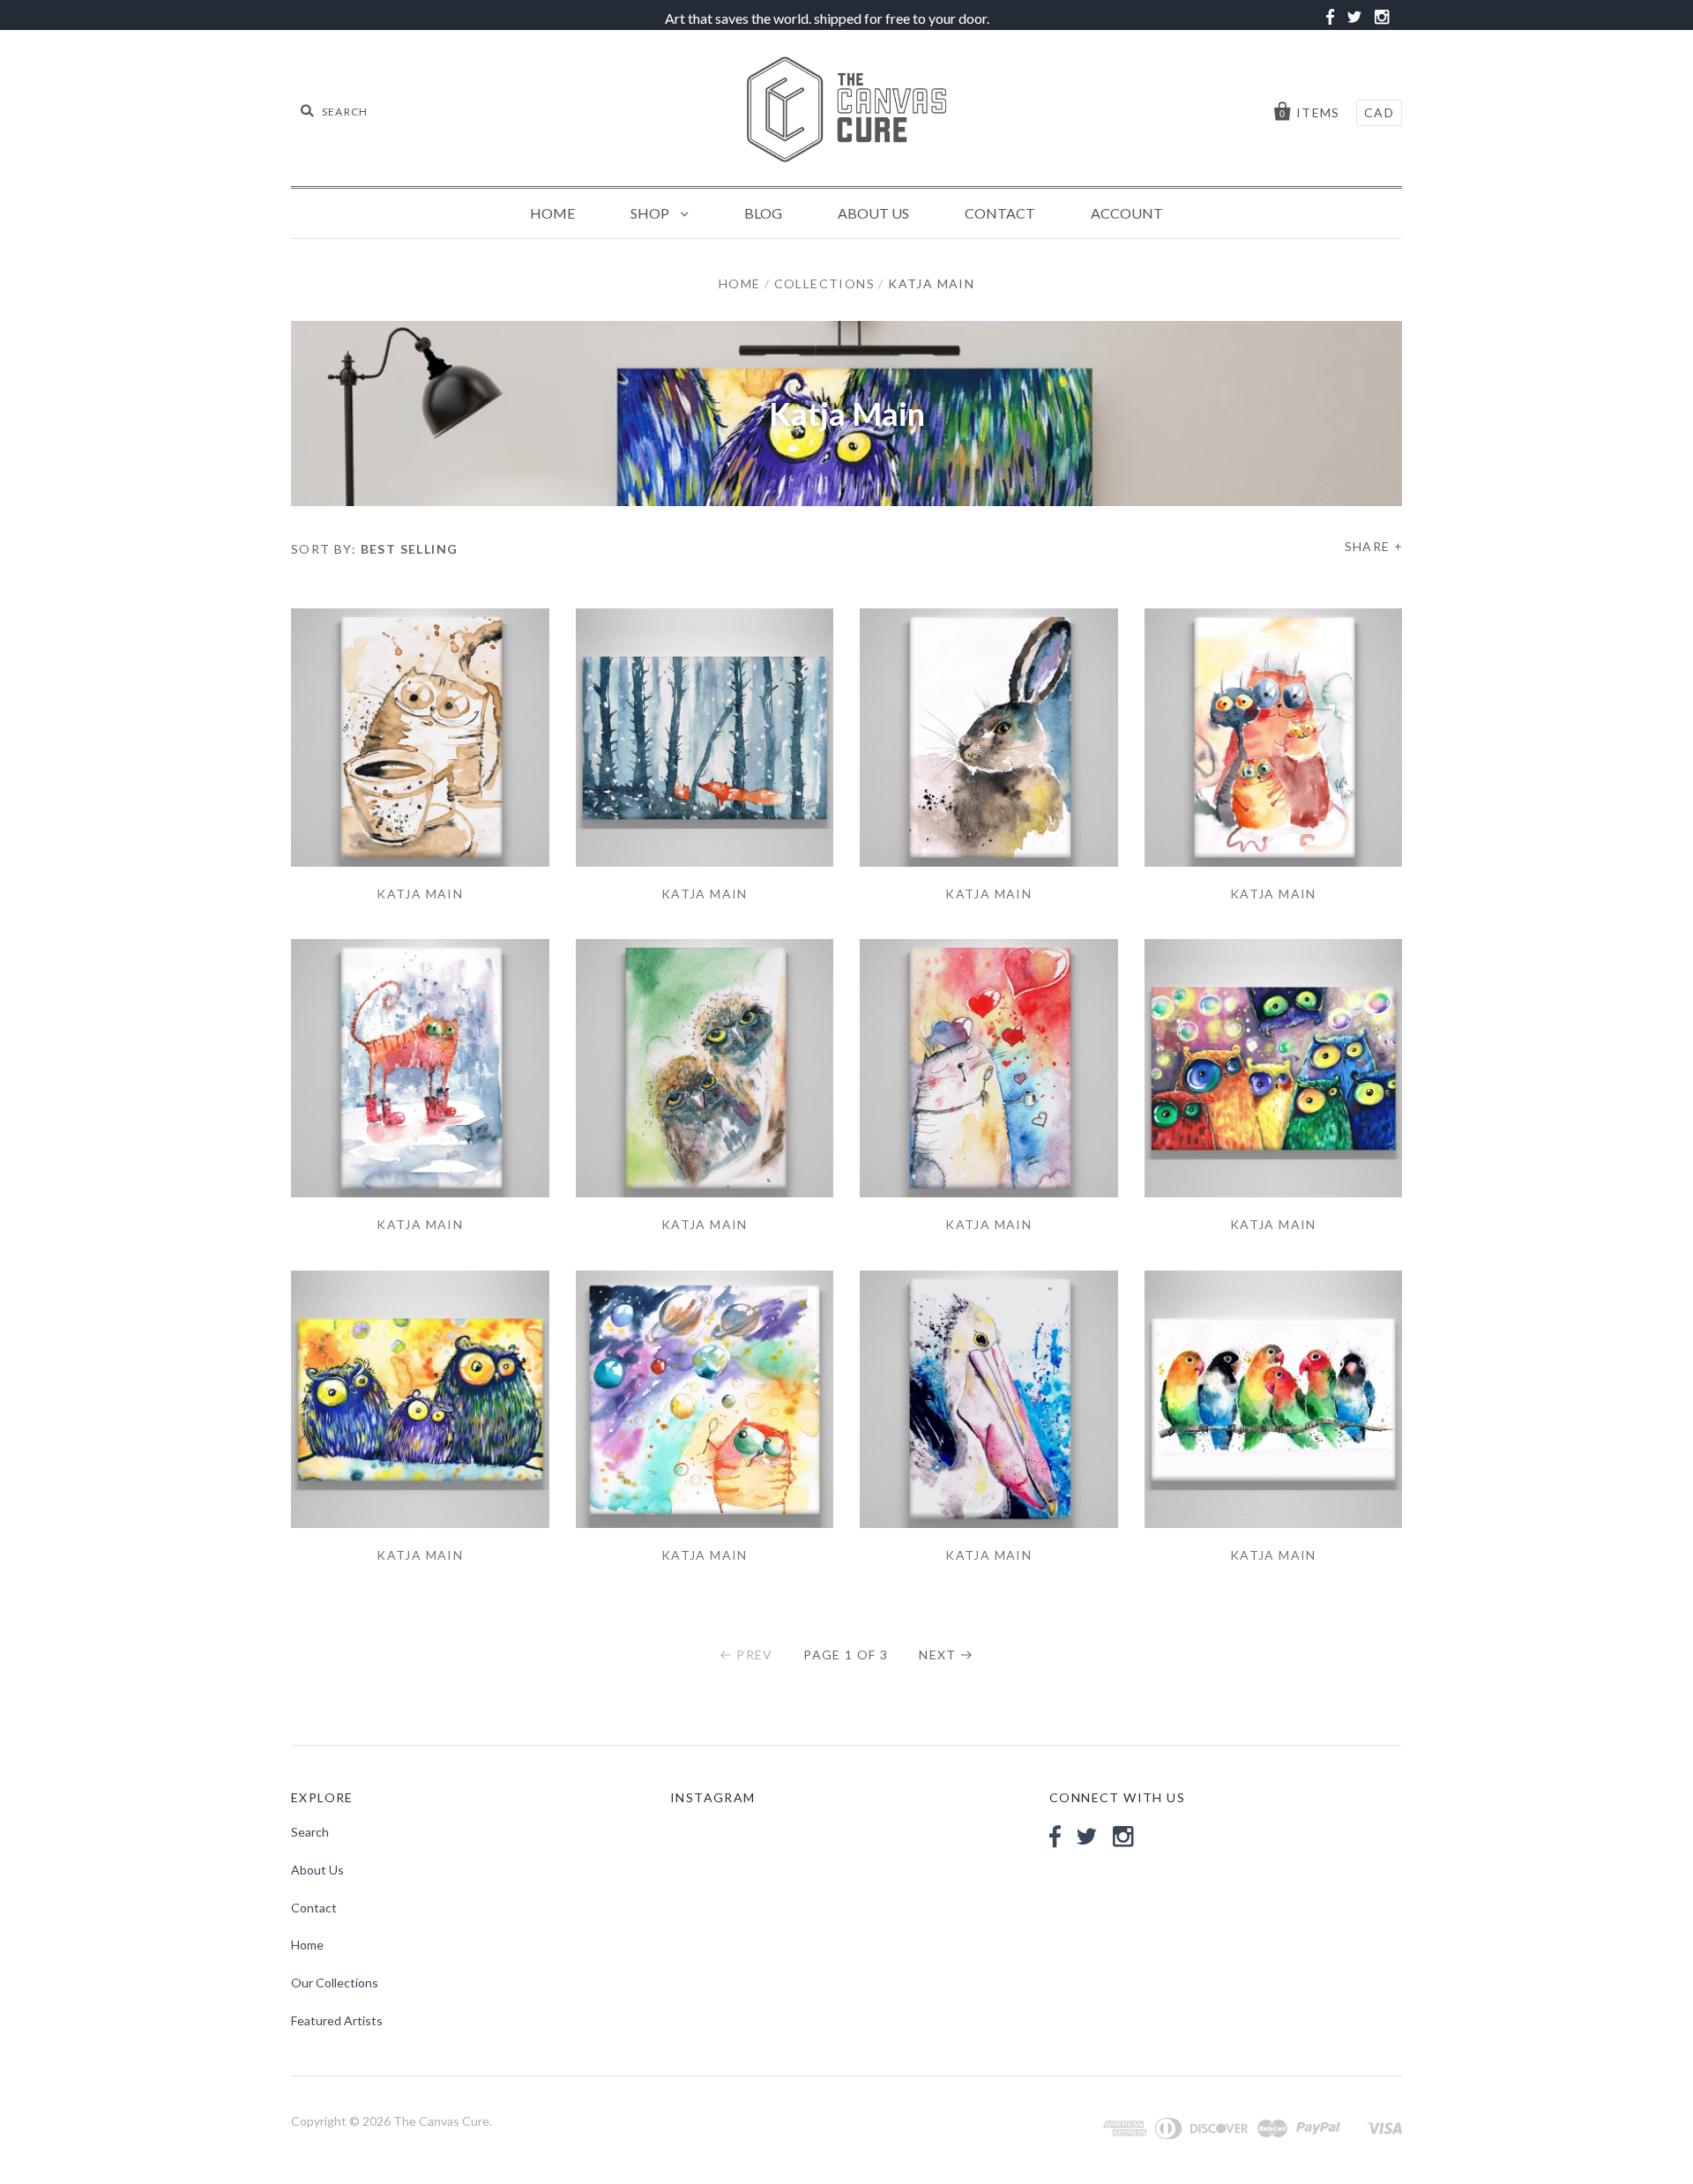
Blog (763, 213)
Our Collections (335, 1983)
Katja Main (420, 894)
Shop (651, 213)
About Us (873, 213)
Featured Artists (337, 2020)
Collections (824, 283)
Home (552, 213)
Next (938, 1655)
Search (310, 1832)
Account (1127, 213)
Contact (1000, 213)
